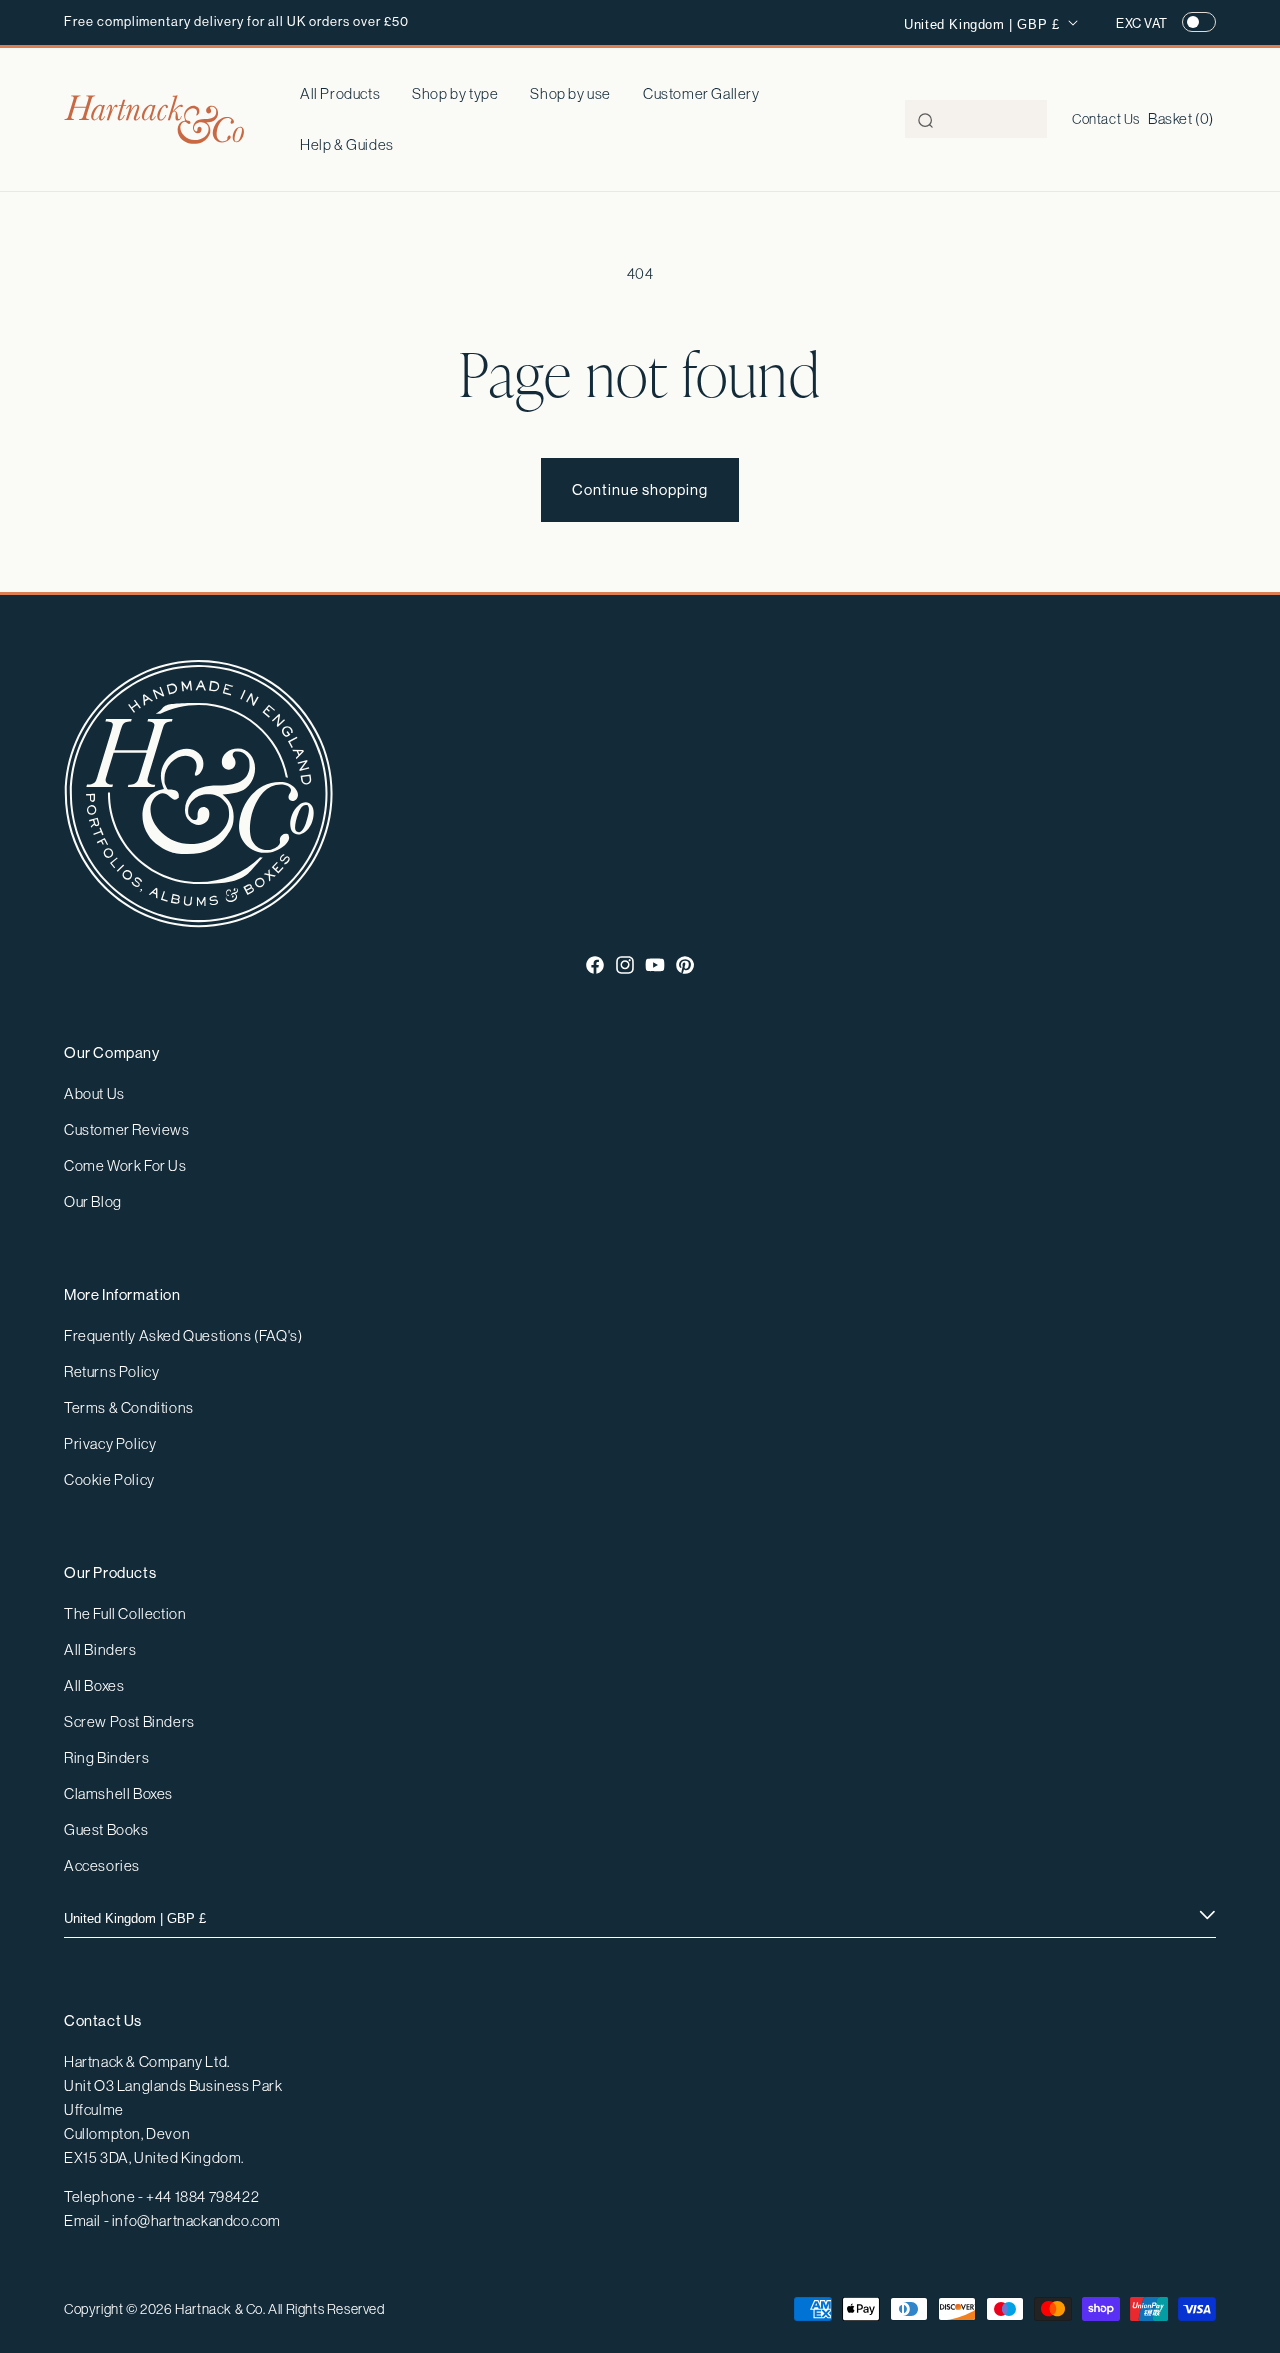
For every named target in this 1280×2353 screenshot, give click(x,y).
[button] (455, 94)
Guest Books (106, 1829)
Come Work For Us (125, 1165)
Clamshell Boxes (118, 1793)
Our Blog (93, 1201)
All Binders (100, 1649)
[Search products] (926, 120)
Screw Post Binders (129, 1721)
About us (94, 1093)
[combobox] (976, 119)
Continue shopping (640, 489)
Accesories (102, 1865)
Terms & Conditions (129, 1407)
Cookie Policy (109, 1479)
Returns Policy (111, 1371)
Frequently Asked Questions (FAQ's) (183, 1335)
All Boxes (94, 1685)
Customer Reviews (127, 1129)
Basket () (1181, 118)
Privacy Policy (110, 1443)
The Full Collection (125, 1613)
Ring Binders (106, 1757)
